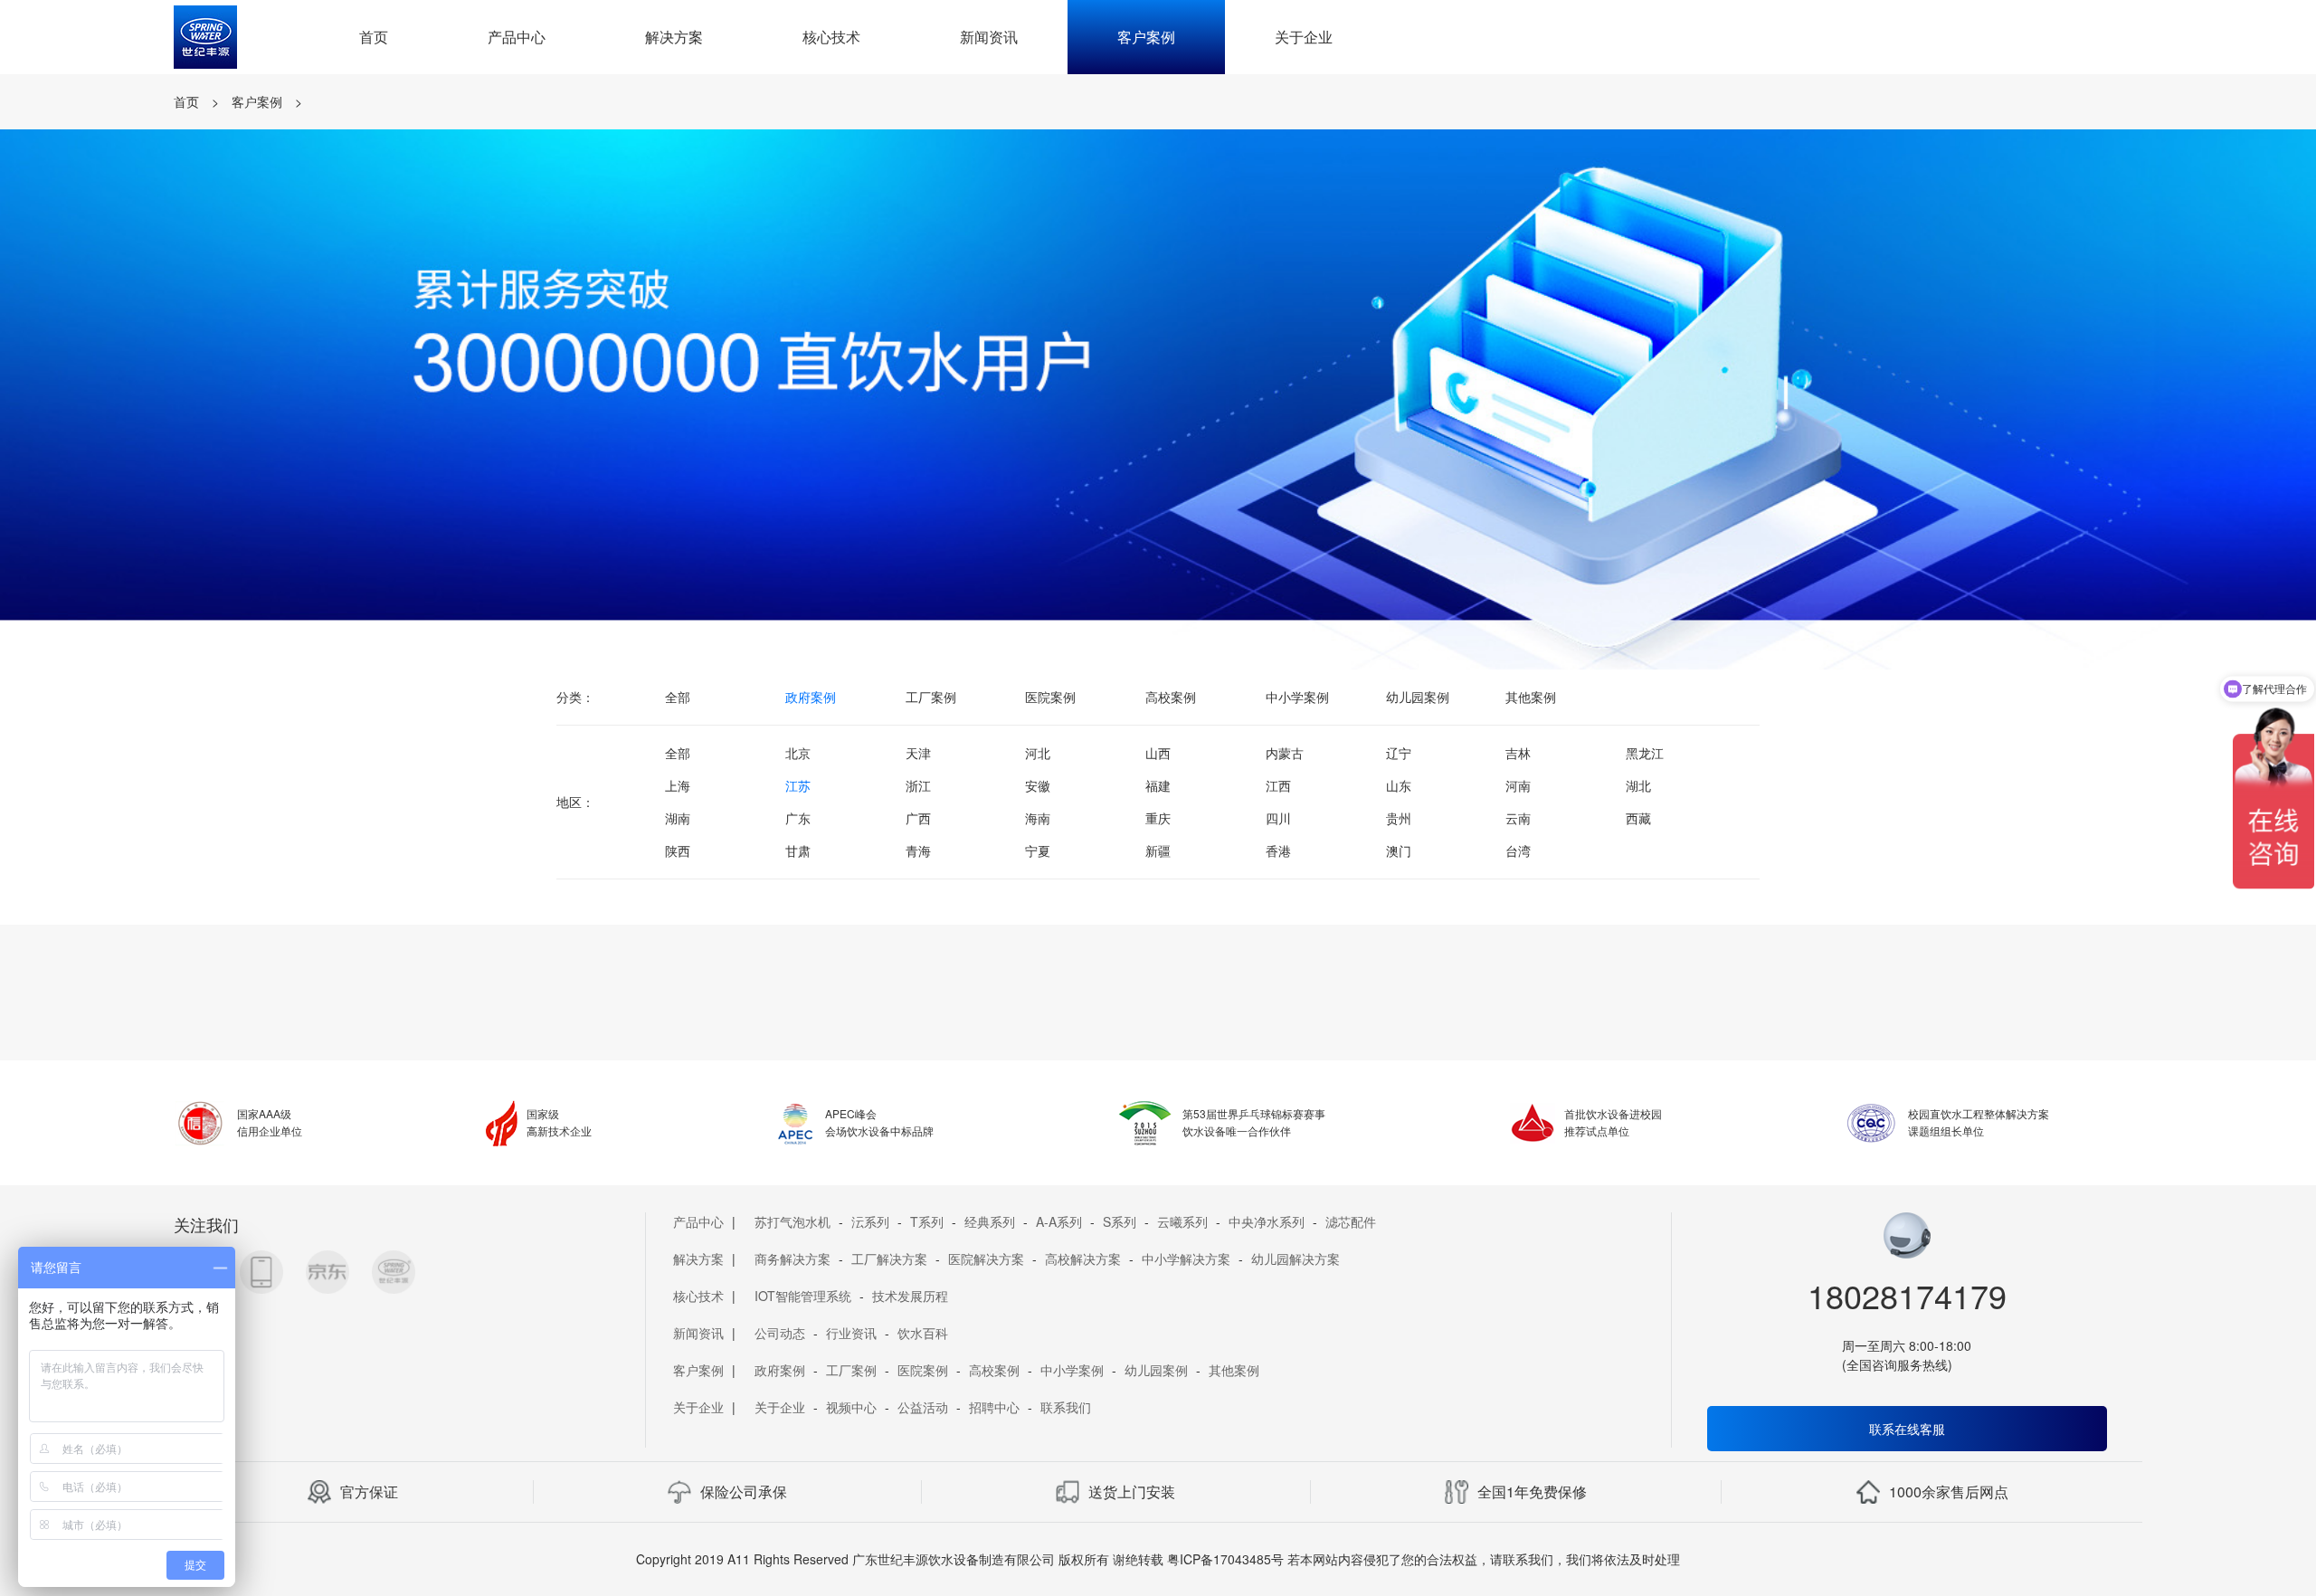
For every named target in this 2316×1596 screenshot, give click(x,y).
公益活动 (923, 1407)
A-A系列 (1059, 1221)
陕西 (678, 850)
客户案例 (1146, 37)
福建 (1158, 785)
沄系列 (870, 1221)
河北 (1038, 753)
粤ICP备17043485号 (1225, 1559)
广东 (798, 818)
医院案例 (1050, 697)
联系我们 (1066, 1407)
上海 (678, 785)
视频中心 (851, 1407)
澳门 (1399, 850)
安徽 (1038, 785)
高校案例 (1171, 697)
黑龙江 (1645, 753)
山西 (1158, 753)
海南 (1038, 818)
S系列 (1120, 1221)
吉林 (1518, 753)
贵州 (1399, 818)
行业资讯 (851, 1333)
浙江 (918, 785)
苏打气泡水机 (793, 1221)
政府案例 (811, 697)
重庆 (1158, 818)
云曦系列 (1182, 1221)
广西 (918, 818)
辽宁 (1399, 753)
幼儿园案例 (1418, 697)
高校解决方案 (1083, 1259)
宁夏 (1038, 850)
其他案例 (1531, 697)
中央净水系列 (1267, 1221)
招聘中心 (994, 1407)
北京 (798, 753)
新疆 (1158, 850)
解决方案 (674, 37)
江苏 (798, 785)
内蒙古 (1285, 753)
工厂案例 (931, 697)
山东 (1399, 785)
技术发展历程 (910, 1296)
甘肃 (798, 850)
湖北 (1638, 785)
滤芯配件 (1351, 1221)
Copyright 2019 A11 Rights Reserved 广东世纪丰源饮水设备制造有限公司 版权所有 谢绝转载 (900, 1559)
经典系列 (990, 1221)
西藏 (1638, 818)
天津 (918, 753)
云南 (1518, 818)
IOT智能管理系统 (803, 1296)
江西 (1278, 785)
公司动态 (780, 1333)
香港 (1278, 850)
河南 (1518, 785)
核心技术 (831, 37)
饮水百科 (923, 1333)
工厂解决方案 (889, 1259)
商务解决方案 (793, 1259)
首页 (374, 37)
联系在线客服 (1907, 1429)
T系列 (927, 1221)
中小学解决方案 (1186, 1259)
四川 (1278, 818)
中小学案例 (1297, 697)
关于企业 (1304, 37)
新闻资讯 (989, 37)
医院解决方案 (986, 1259)
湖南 (678, 818)
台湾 (1518, 850)
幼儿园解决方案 (1296, 1259)
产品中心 (517, 37)
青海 (918, 850)
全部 (678, 697)
